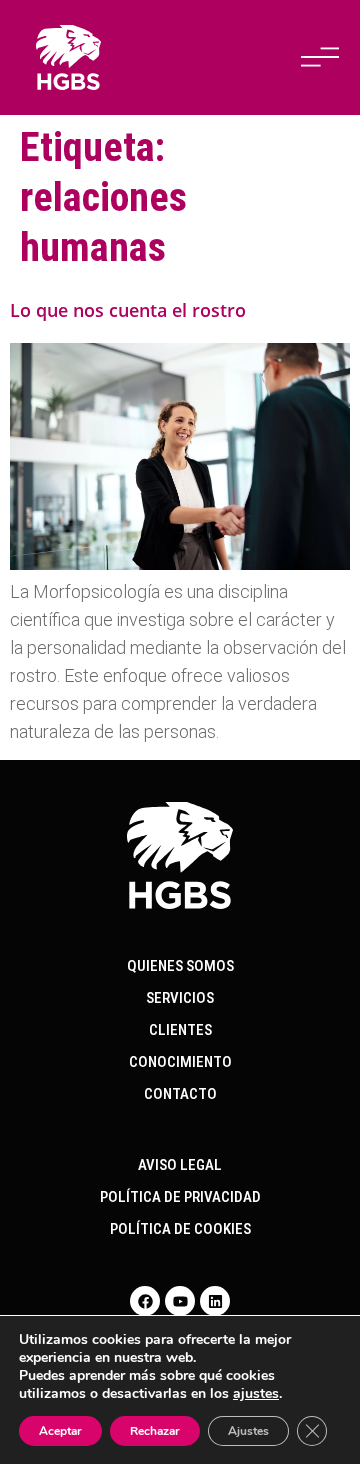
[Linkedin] (215, 1301)
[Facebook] (145, 1301)
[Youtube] (180, 1301)
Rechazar (155, 1431)
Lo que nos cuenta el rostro (128, 310)
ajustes (256, 1394)
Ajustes (248, 1431)
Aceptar (60, 1431)
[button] (320, 57)
